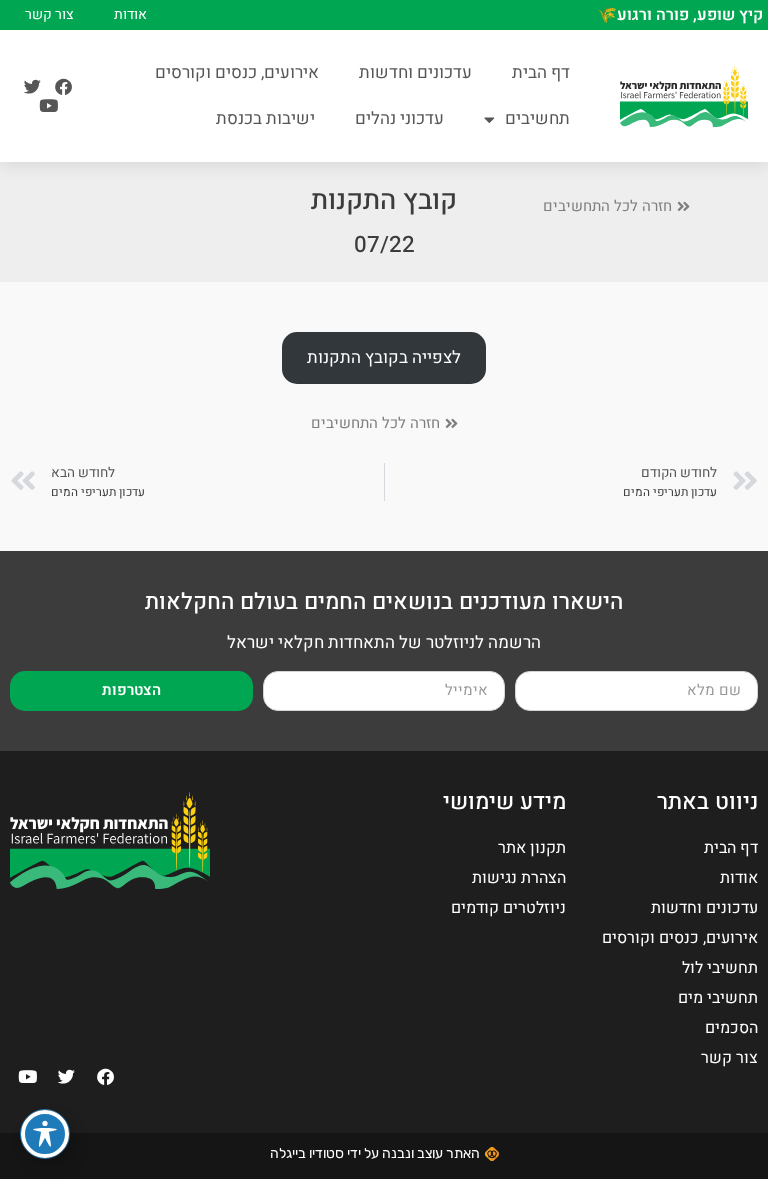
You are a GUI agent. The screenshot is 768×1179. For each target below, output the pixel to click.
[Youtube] (48, 105)
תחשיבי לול (720, 968)
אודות (130, 15)
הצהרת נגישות (519, 878)
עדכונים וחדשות (415, 72)
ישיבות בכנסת (265, 118)
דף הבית (541, 72)
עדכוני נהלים (399, 118)
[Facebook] (63, 86)
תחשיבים (537, 118)
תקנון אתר (532, 848)
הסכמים (731, 1028)
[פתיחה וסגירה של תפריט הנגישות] (45, 1134)
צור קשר (49, 15)
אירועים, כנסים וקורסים (237, 72)
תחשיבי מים (718, 998)
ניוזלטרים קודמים (508, 908)
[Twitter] (32, 86)
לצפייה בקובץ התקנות (384, 357)
